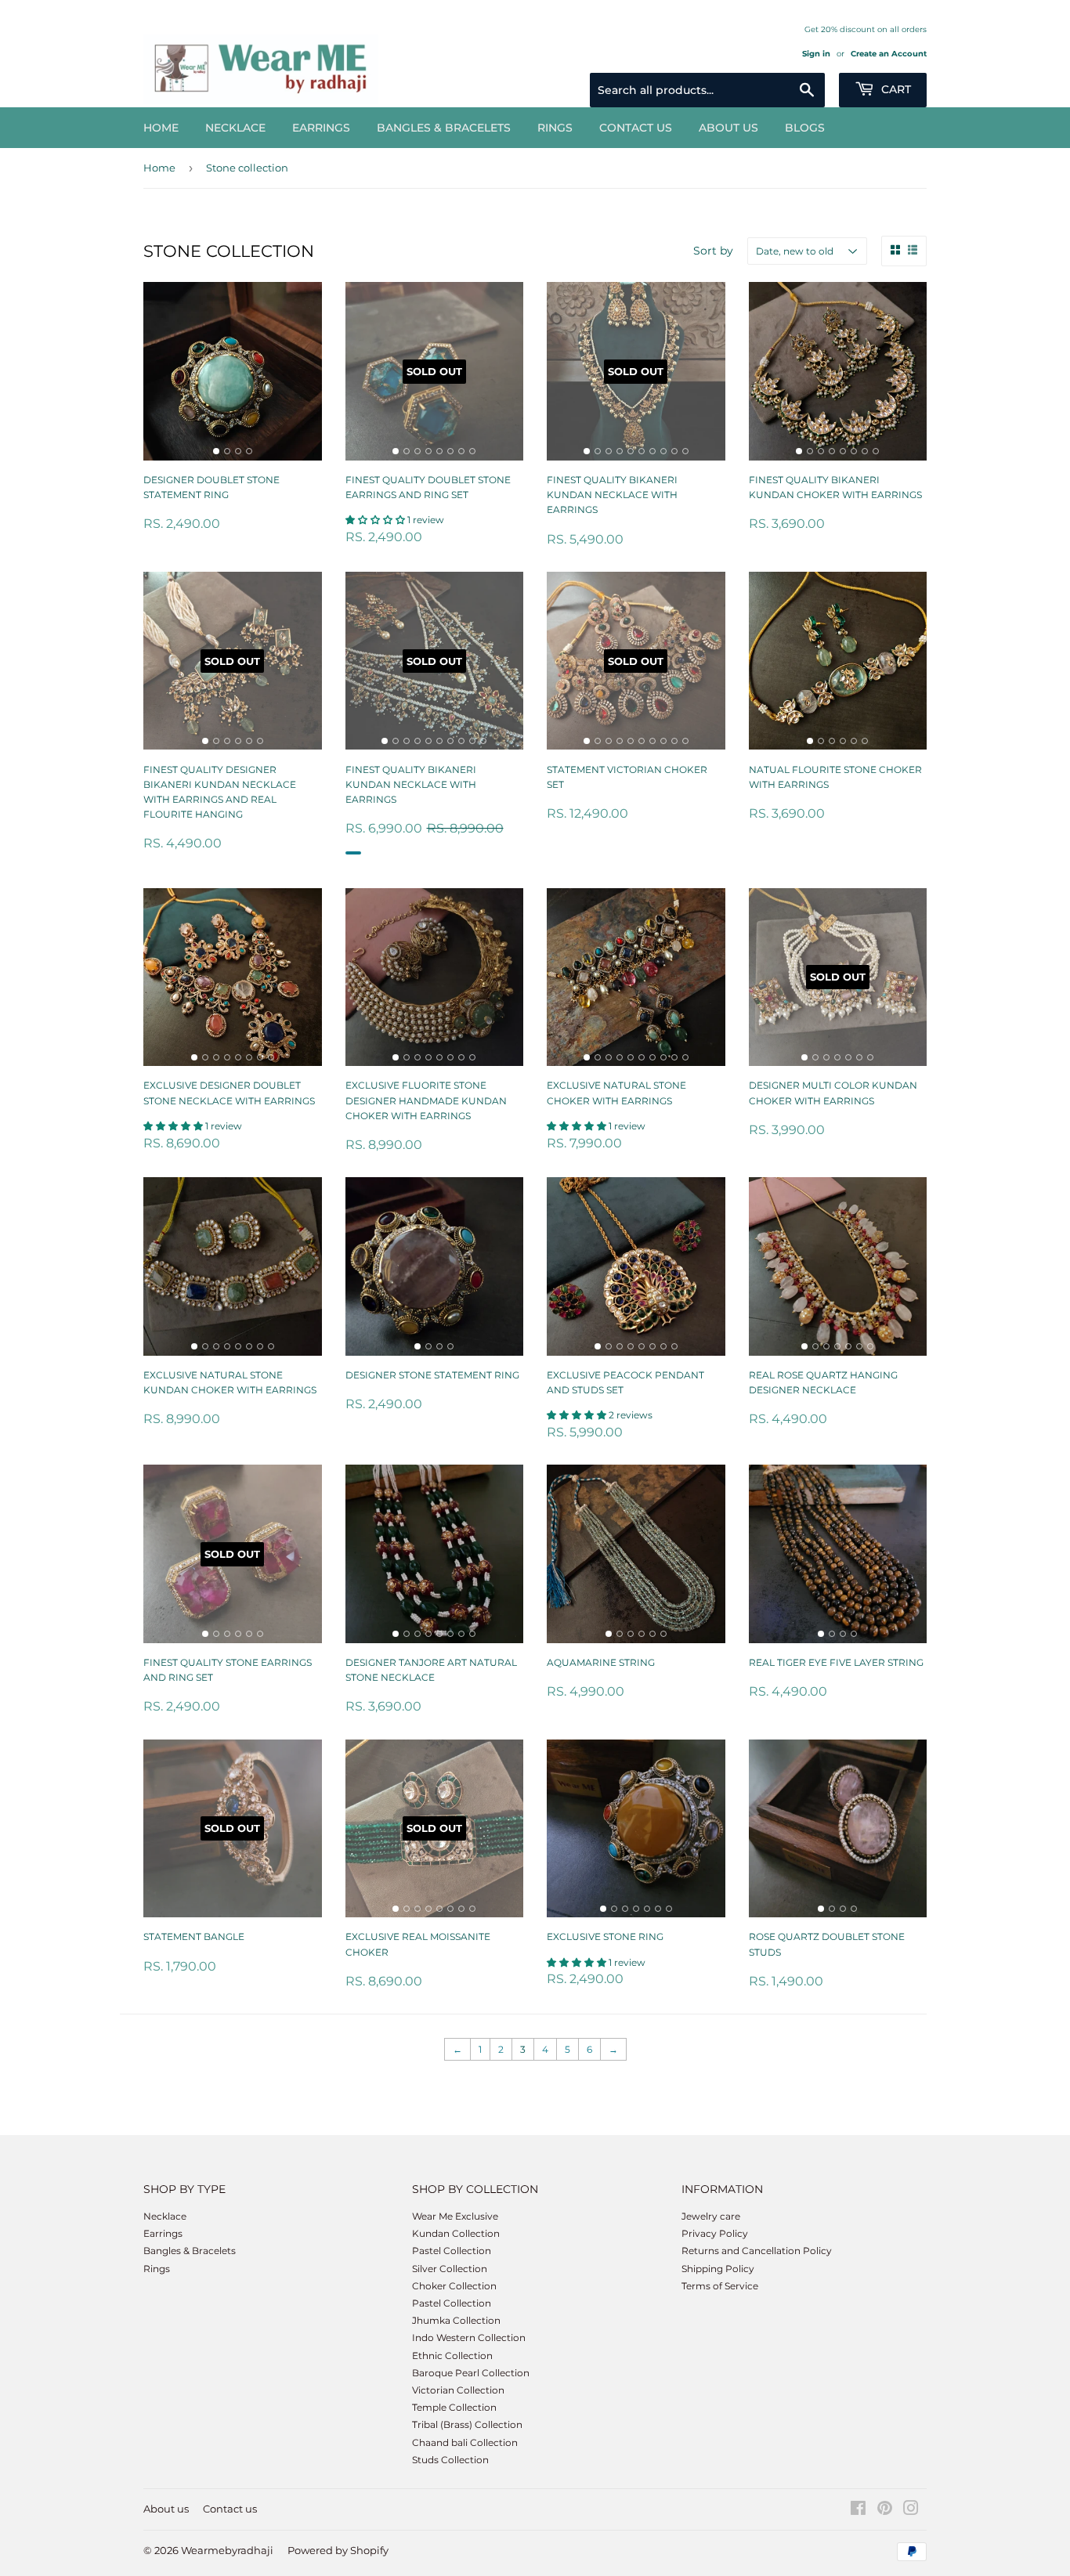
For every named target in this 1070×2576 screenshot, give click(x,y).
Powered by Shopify (338, 2550)
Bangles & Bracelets (444, 128)
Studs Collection (450, 2460)
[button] (376, 520)
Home (161, 128)
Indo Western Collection (469, 2338)
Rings (555, 128)
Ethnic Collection (452, 2356)
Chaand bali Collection (465, 2442)
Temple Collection (454, 2407)
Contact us (636, 128)
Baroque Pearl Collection (471, 2373)
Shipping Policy (718, 2269)
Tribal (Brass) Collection (467, 2424)
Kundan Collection (456, 2233)
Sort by (713, 251)
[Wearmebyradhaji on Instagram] (911, 2511)
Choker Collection (454, 2286)
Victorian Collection (458, 2390)
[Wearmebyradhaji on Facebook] (858, 2511)
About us (728, 128)
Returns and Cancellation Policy (757, 2251)
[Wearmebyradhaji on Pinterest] (885, 2511)
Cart (895, 89)
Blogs (805, 128)
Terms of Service (720, 2286)
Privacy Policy (715, 2233)
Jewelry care (711, 2216)
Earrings (321, 128)
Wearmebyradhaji (227, 2550)
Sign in (816, 54)
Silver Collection (450, 2269)
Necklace (235, 128)
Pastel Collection (452, 2251)
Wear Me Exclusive (455, 2216)
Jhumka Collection (456, 2320)
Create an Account (889, 54)
